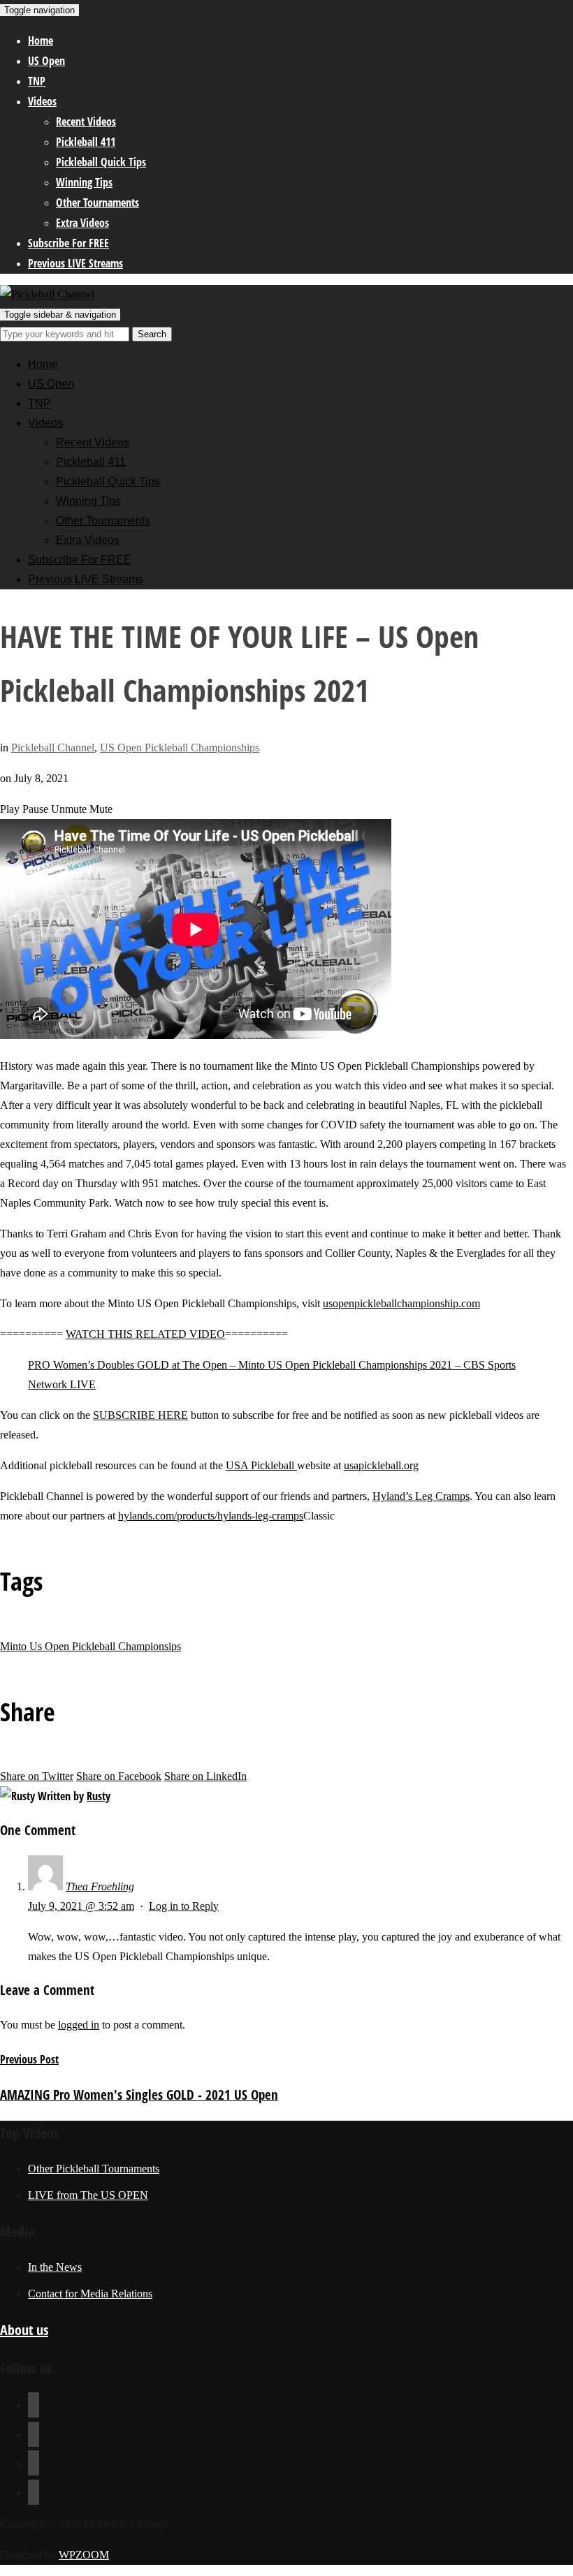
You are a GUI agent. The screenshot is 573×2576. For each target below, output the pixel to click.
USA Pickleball (261, 1465)
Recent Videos (86, 122)
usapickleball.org (381, 1465)
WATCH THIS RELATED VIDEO (145, 1334)
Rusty (99, 1796)
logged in (79, 2025)
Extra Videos (82, 223)
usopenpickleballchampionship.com (401, 1303)
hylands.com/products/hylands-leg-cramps (211, 1516)
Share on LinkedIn (205, 1776)
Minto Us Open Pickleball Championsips (90, 1646)
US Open (46, 61)
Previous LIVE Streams (75, 263)
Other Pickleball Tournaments (94, 2169)
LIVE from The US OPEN (88, 2195)
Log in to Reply (184, 1906)
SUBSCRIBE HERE (140, 1415)
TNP (37, 81)
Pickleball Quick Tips (101, 162)
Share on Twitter (37, 1776)
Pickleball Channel (53, 748)
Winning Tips (84, 182)
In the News (55, 2267)
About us (24, 2330)
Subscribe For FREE (68, 243)
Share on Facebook (119, 1776)
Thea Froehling (100, 1886)
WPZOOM (84, 2555)
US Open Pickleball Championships (180, 748)
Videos (42, 101)
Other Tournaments (97, 203)
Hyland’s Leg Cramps (421, 1496)
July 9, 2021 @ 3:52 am (81, 1906)
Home (41, 41)
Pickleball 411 (86, 142)
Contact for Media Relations (90, 2294)
